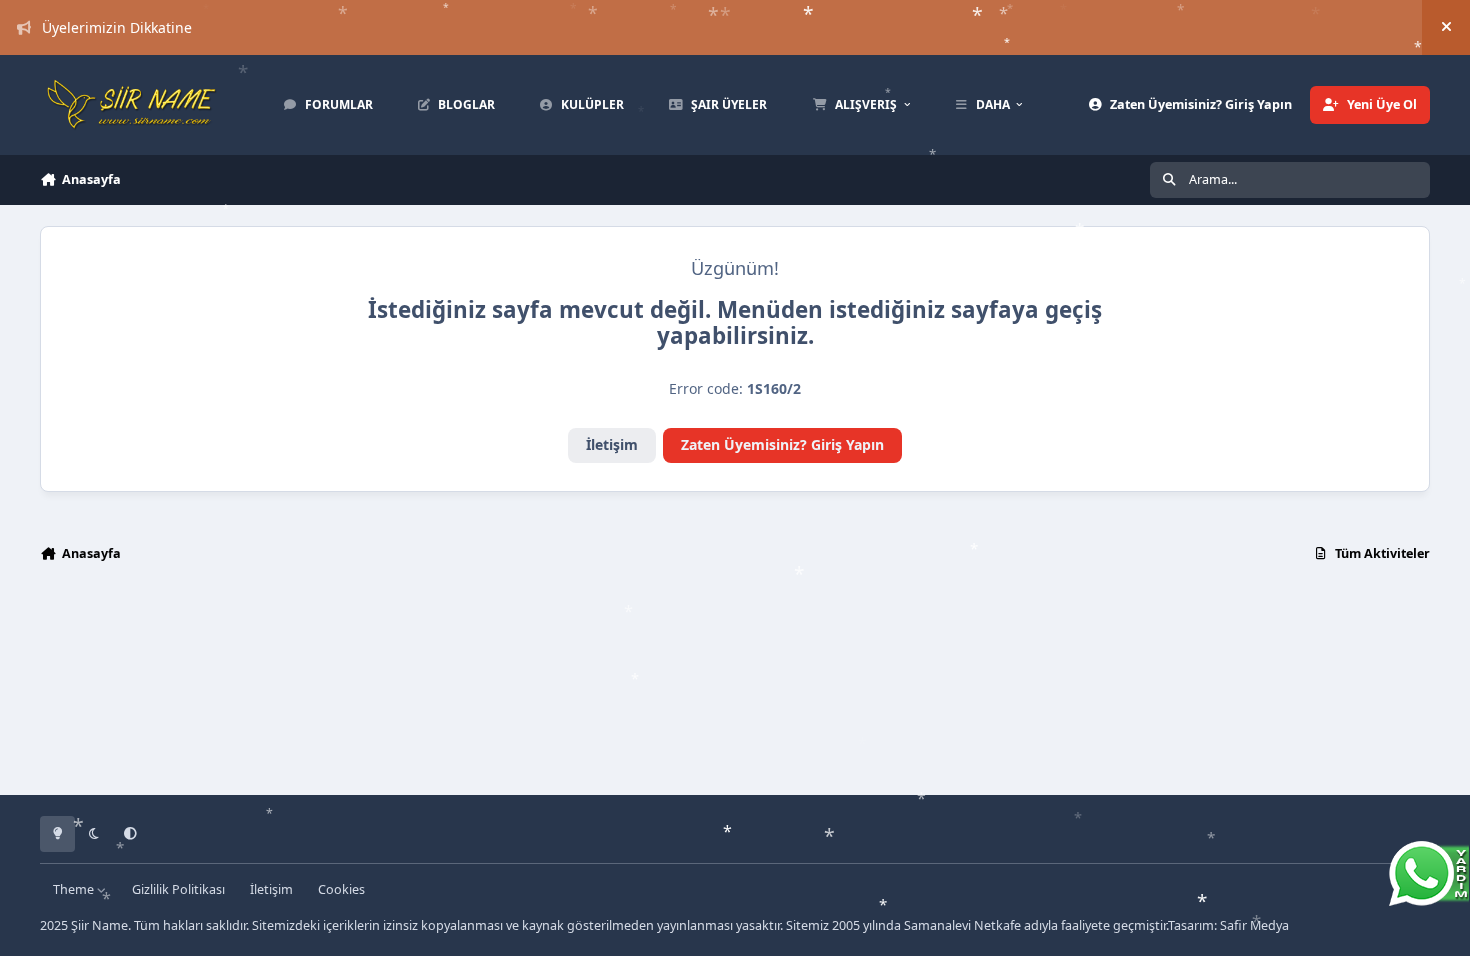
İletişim (612, 444)
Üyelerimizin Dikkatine (117, 27)
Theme (75, 889)
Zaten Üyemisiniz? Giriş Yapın (782, 444)
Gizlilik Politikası (178, 889)
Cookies (341, 889)
